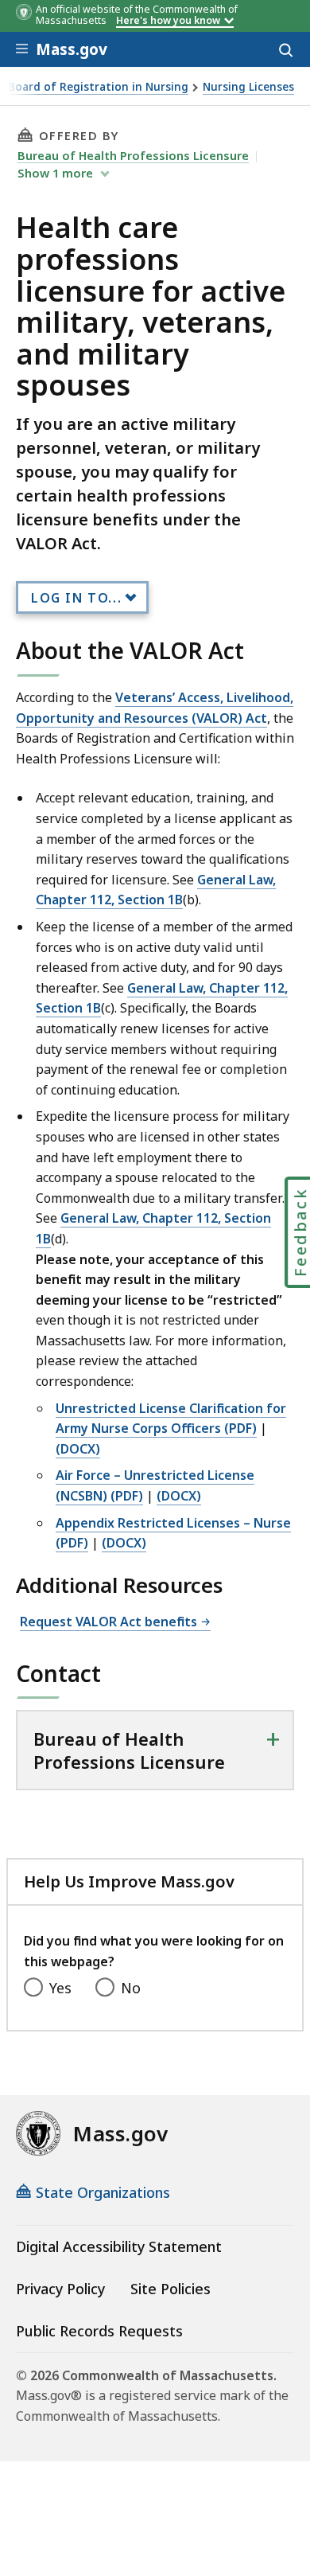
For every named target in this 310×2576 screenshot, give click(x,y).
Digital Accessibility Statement (119, 2246)
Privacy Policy (60, 2289)
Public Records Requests (99, 2331)
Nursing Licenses (248, 87)
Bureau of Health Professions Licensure (133, 155)
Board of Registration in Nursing (98, 87)
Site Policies (170, 2289)
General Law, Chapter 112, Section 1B (156, 890)
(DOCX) (78, 1449)
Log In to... (76, 598)
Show (55, 173)
